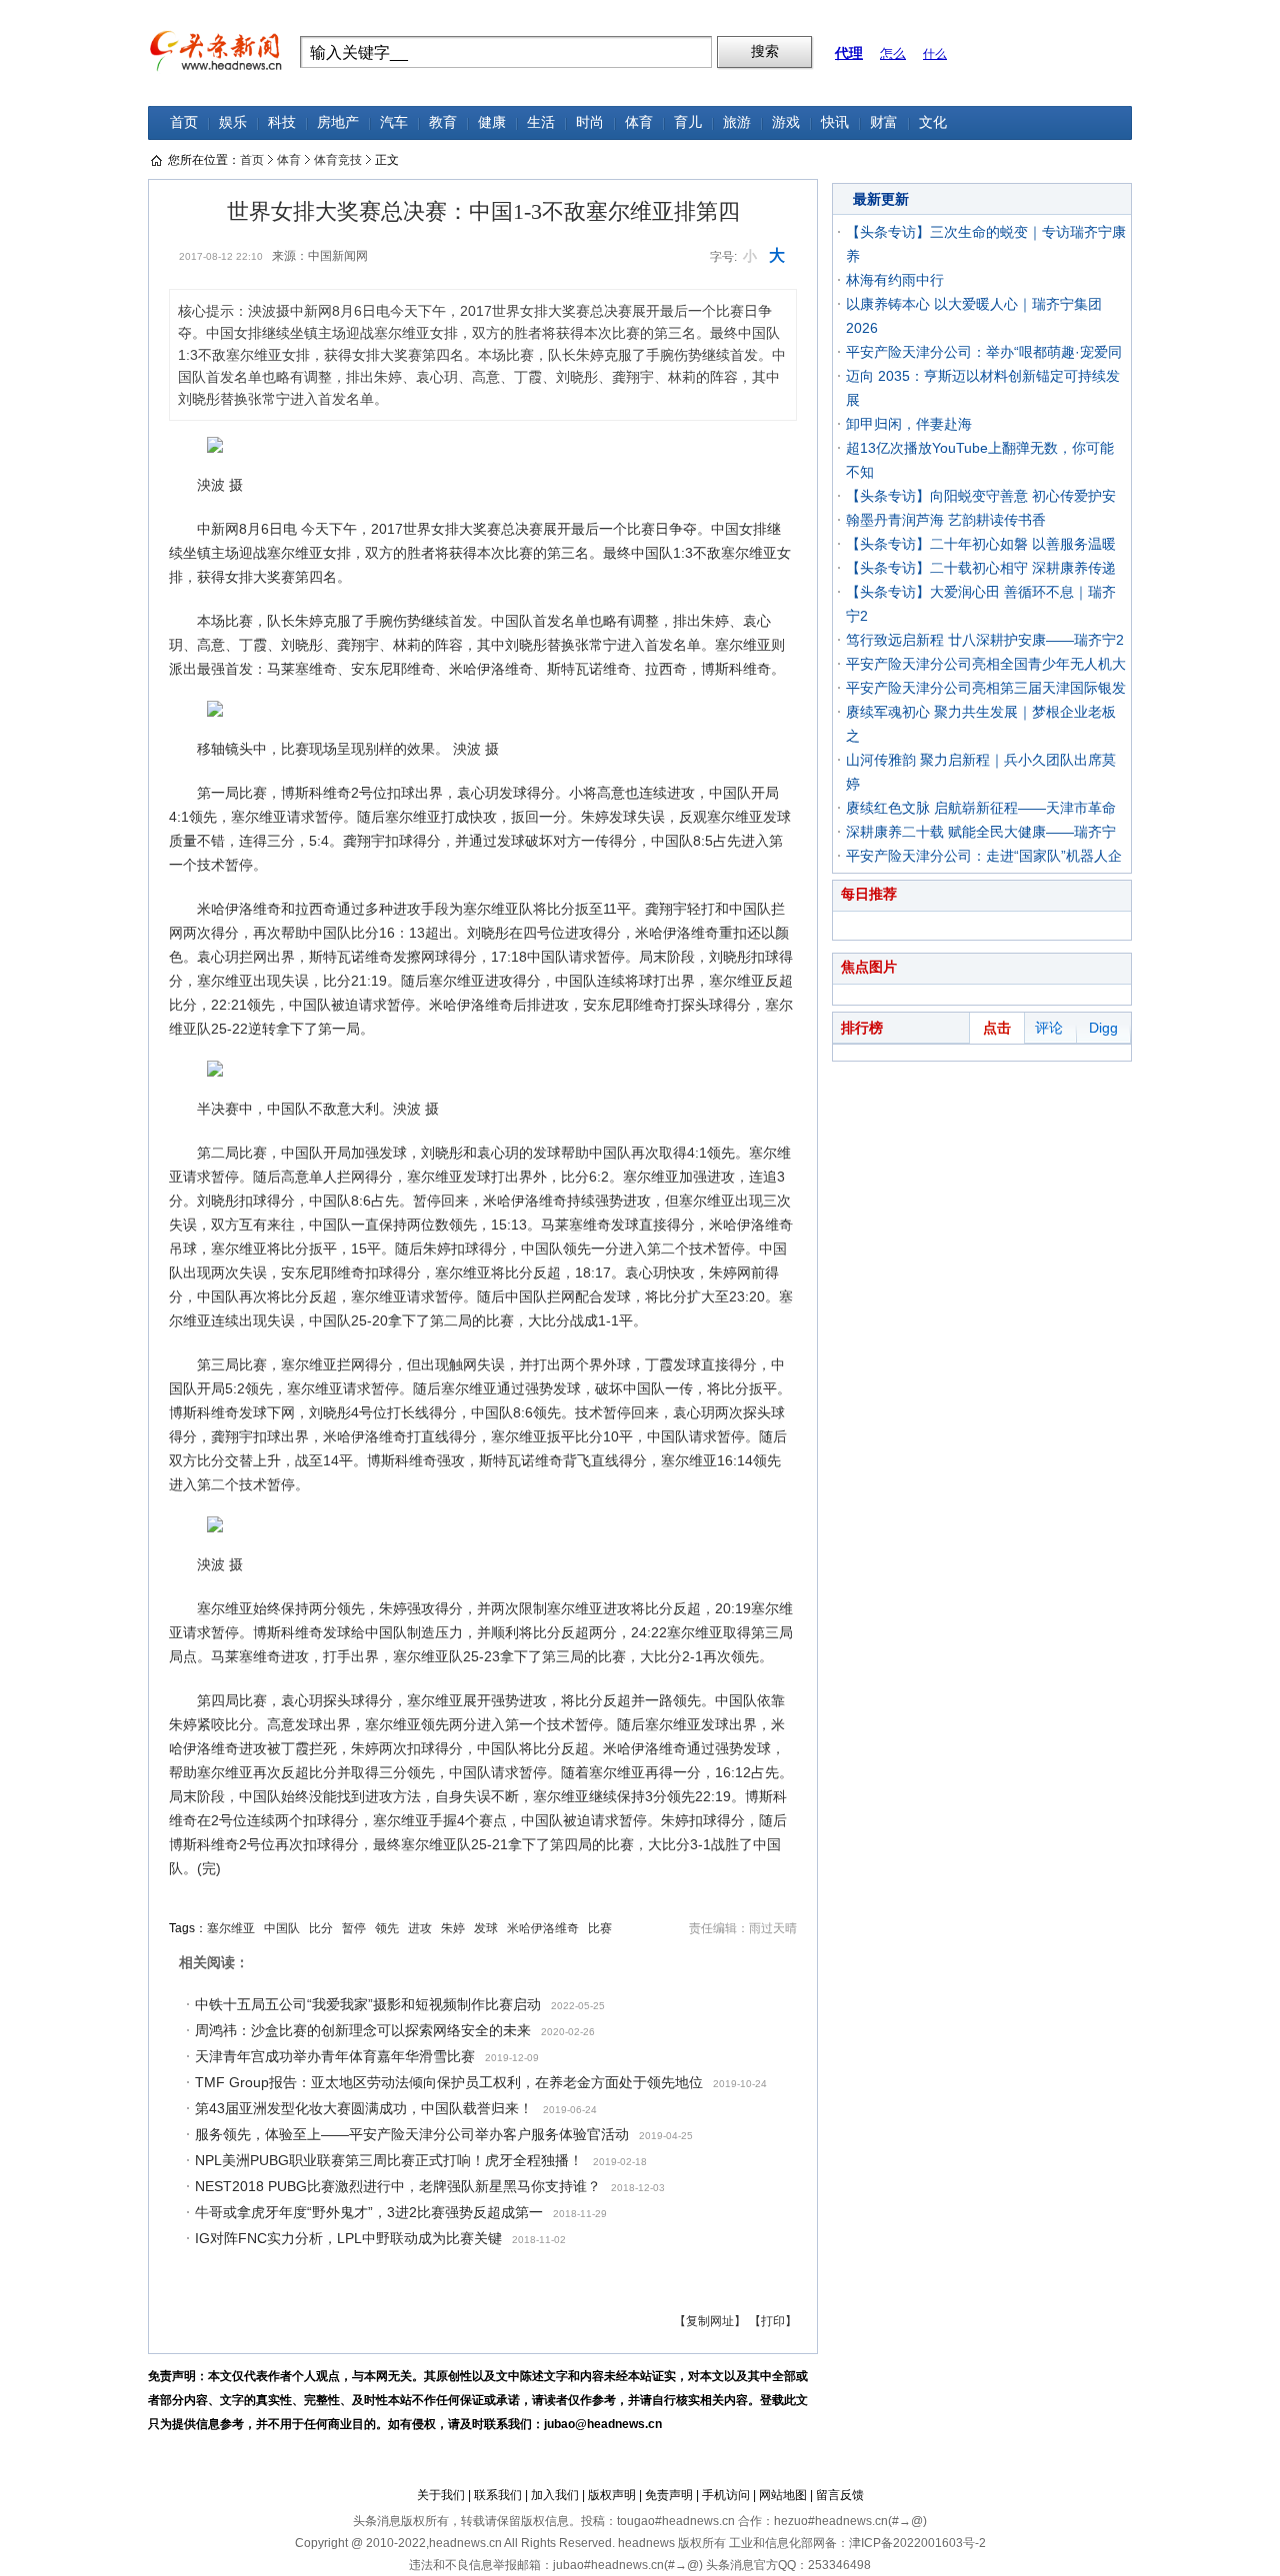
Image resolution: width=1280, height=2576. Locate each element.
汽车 (394, 122)
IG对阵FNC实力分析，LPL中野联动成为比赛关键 (348, 2238)
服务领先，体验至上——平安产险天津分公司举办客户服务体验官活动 (412, 2134)
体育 (639, 122)
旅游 (737, 122)
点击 (997, 1028)
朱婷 (453, 1928)
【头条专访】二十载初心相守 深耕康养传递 (981, 568)
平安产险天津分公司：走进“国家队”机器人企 (984, 856)
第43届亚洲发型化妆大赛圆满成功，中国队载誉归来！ (364, 2108)
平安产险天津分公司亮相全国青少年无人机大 (986, 664)
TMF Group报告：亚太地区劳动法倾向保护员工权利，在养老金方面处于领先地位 (449, 2082)
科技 (282, 122)
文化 (933, 122)
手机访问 (726, 2495)
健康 (492, 122)
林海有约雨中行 (895, 280)
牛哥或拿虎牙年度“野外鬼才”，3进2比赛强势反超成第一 (369, 2212)
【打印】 (773, 2321)
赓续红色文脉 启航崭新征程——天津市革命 (981, 808)
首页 (184, 122)
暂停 (354, 1928)
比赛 (600, 1928)
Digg (1103, 1028)
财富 (884, 122)
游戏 (786, 122)
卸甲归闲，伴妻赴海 (909, 424)
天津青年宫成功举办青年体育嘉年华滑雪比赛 (335, 2056)
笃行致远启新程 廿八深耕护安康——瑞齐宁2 (985, 640)
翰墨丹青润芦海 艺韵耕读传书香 (946, 520)
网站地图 (783, 2495)
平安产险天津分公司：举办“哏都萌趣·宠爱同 (984, 352)
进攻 (420, 1928)
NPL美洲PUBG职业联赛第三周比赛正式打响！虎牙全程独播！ (389, 2160)
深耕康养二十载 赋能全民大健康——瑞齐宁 (981, 832)
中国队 (282, 1928)
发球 (486, 1928)
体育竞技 (338, 160)
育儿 (688, 122)
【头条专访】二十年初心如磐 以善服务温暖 (981, 544)
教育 (443, 122)
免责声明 (669, 2495)
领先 (387, 1928)
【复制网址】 (710, 2321)
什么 (935, 54)
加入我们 (555, 2495)
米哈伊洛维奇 (543, 1928)
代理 (849, 53)
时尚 (590, 122)
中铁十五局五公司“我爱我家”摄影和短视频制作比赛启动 (368, 2004)
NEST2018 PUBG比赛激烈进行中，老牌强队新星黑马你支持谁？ (398, 2186)
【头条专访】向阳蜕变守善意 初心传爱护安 (981, 496)
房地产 (338, 122)
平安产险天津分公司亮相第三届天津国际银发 (986, 688)
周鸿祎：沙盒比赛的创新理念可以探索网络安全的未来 (363, 2030)
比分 (321, 1928)
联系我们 (498, 2495)
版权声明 (612, 2495)
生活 (541, 122)
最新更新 (881, 199)
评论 (1049, 1028)
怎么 (893, 53)
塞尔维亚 (231, 1928)
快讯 (835, 122)
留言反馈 (840, 2495)
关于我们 (441, 2495)
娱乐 (233, 122)
